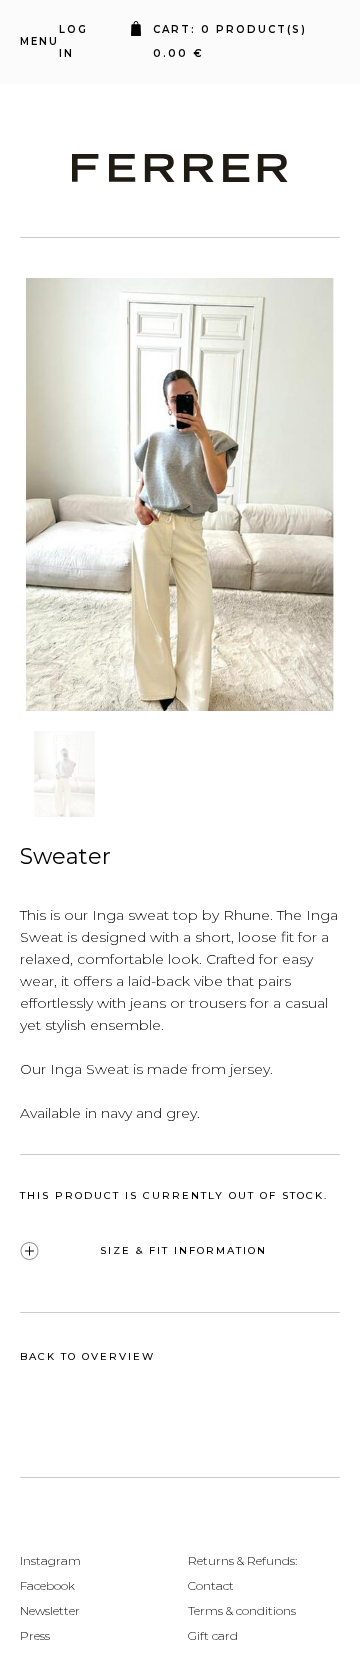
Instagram (50, 1560)
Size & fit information (183, 1250)
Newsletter (50, 1610)
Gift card (213, 1635)
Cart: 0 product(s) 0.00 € (235, 41)
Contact (211, 1585)
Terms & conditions (242, 1610)
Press (35, 1635)
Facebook (47, 1585)
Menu (39, 41)
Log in (73, 41)
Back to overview (87, 1356)
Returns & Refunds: (242, 1560)
